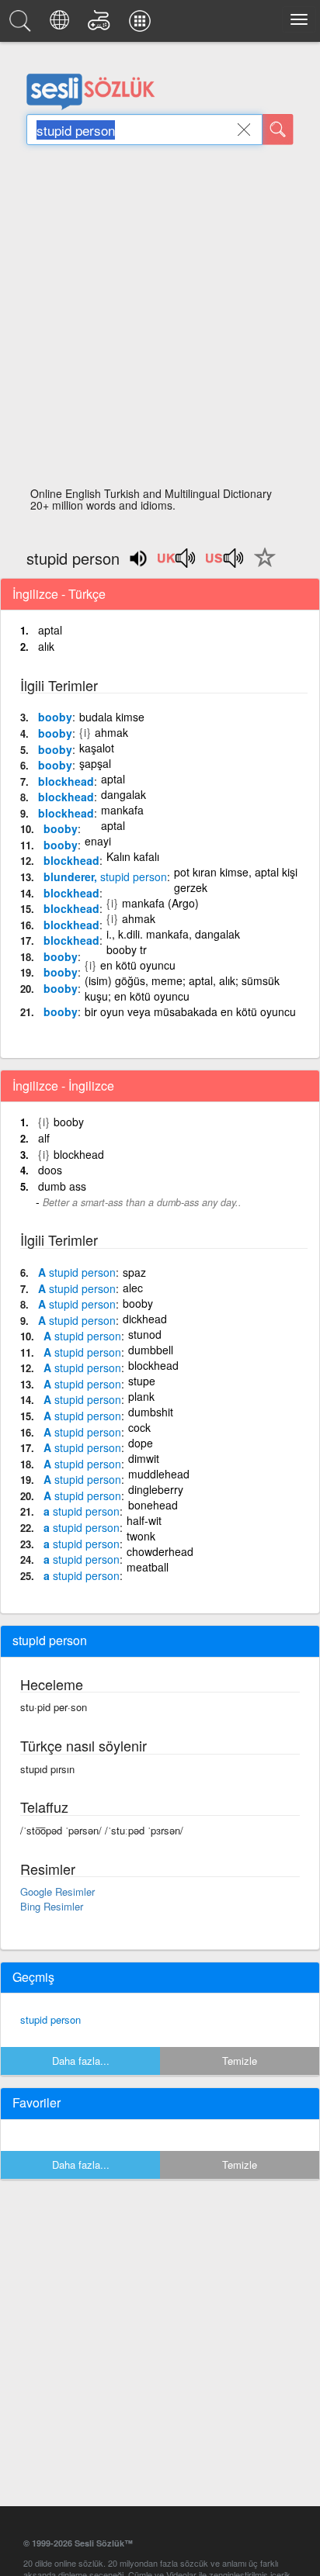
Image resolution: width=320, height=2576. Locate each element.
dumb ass (62, 1186)
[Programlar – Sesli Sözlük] (142, 25)
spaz (134, 1272)
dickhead (145, 1319)
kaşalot (97, 748)
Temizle (240, 2061)
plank (141, 1396)
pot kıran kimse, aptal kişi (236, 872)
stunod (145, 1334)
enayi (98, 841)
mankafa (122, 810)
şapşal (95, 763)
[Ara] (278, 130)
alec (133, 1288)
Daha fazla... (81, 2061)
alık (46, 646)
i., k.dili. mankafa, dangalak (173, 934)
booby (55, 717)
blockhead (66, 781)
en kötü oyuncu (138, 965)
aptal (50, 630)
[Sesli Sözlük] (23, 25)
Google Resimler (57, 1891)
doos (50, 1170)
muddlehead (159, 1474)
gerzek (191, 887)
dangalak (123, 794)
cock (139, 1427)
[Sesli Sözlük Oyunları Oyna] (101, 25)
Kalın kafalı (133, 856)
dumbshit (151, 1412)
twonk (141, 1536)
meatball (148, 1567)
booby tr (127, 949)
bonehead (153, 1505)
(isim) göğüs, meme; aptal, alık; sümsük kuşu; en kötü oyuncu (182, 988)
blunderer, (105, 877)
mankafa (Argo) (160, 903)
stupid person (50, 2019)
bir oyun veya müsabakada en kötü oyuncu (190, 1011)
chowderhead (160, 1551)
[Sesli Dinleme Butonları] (177, 563)
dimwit (144, 1458)
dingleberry (156, 1489)
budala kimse (112, 717)
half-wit (144, 1520)
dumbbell (151, 1350)
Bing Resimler (52, 1906)
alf (44, 1138)
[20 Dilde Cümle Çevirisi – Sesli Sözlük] (62, 25)
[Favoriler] (261, 566)
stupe (142, 1381)
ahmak (111, 732)
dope (141, 1443)
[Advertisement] (160, 320)
